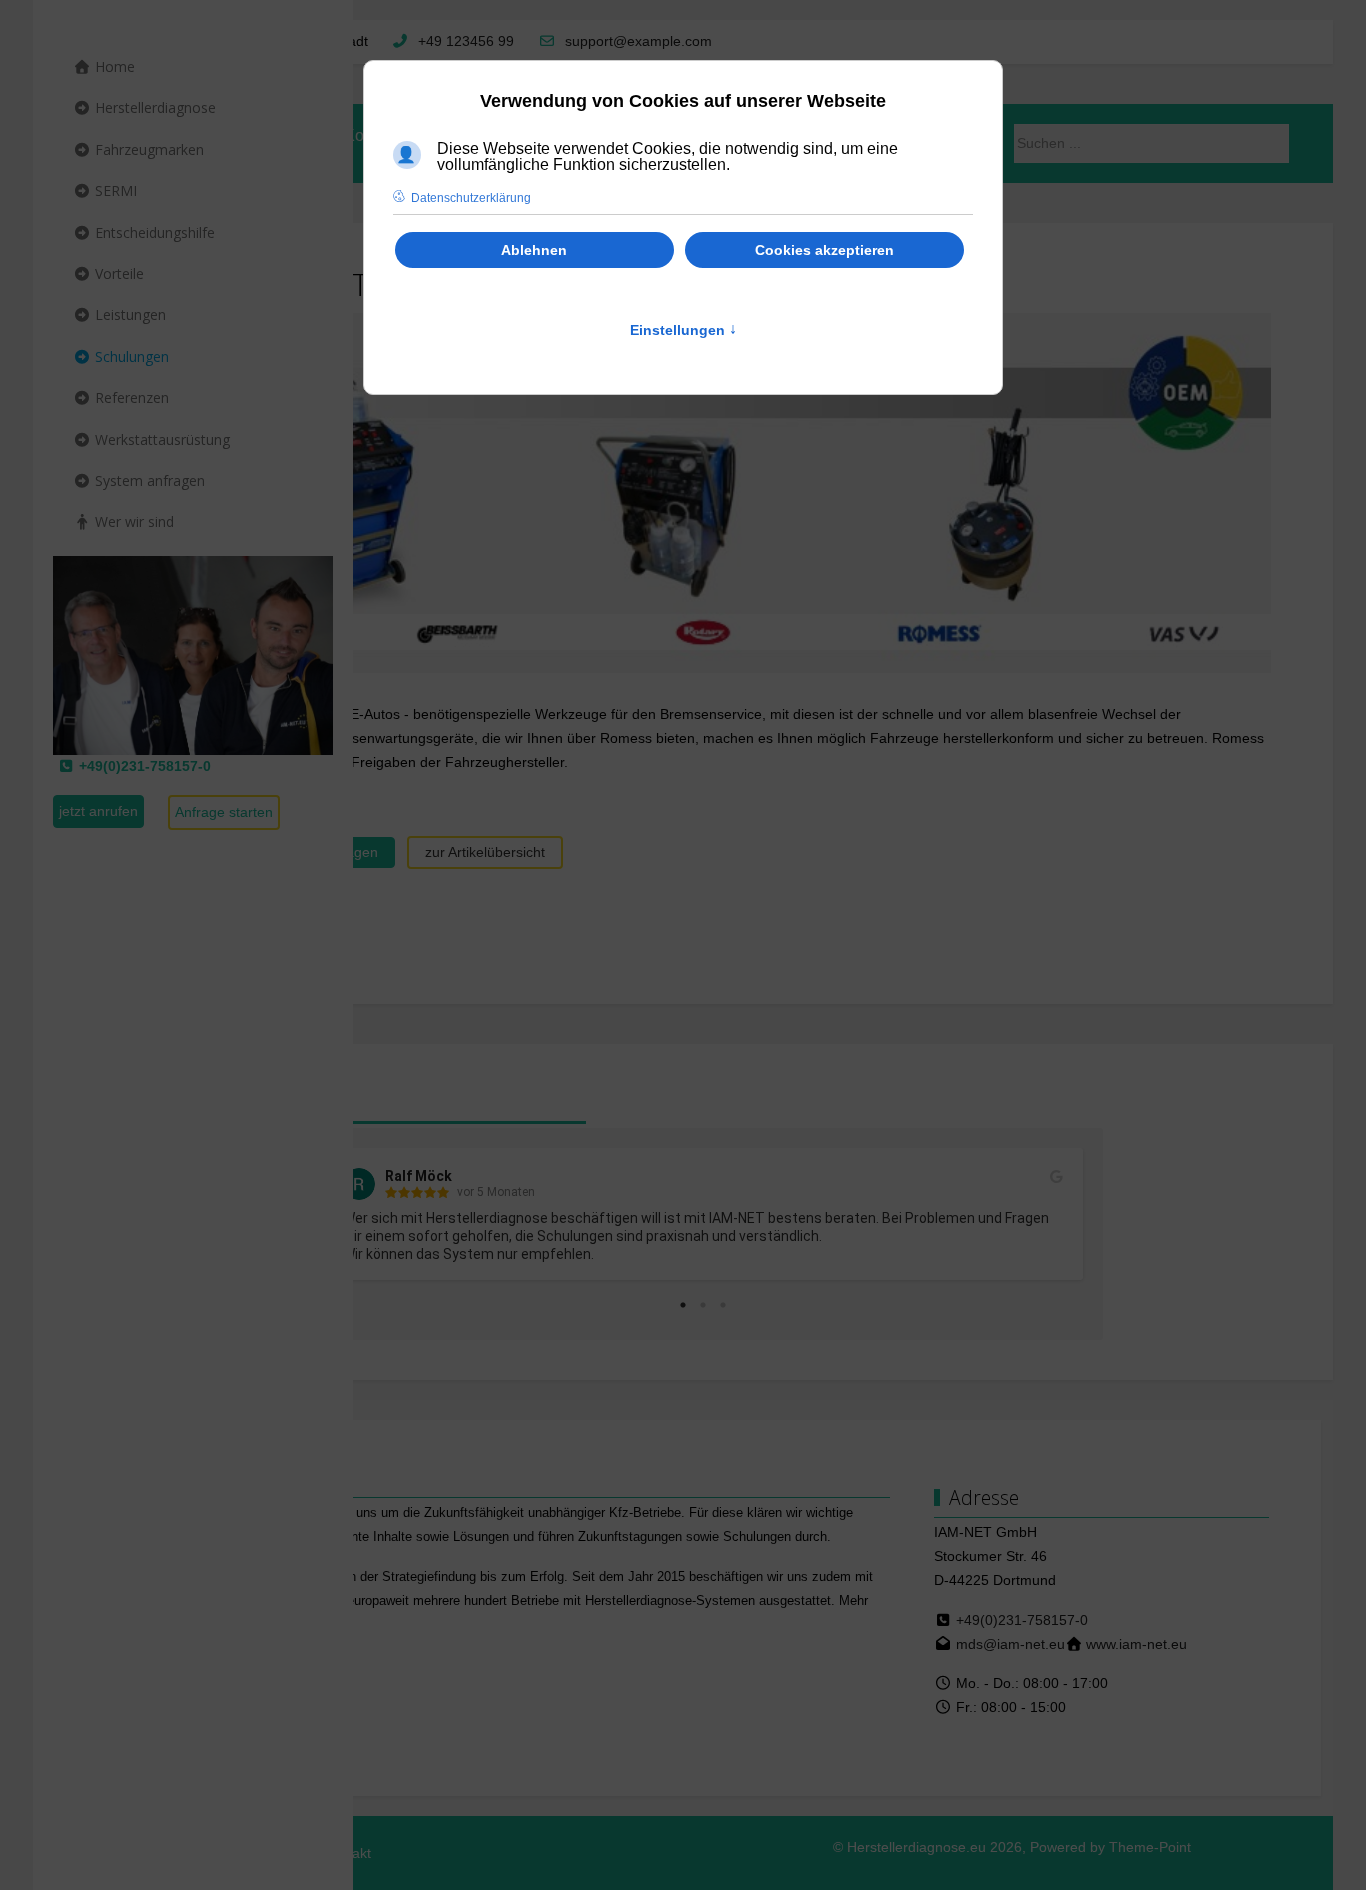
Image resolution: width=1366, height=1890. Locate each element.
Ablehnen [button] (534, 250)
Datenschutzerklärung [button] (471, 198)
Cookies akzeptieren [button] (824, 250)
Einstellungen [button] (683, 330)
